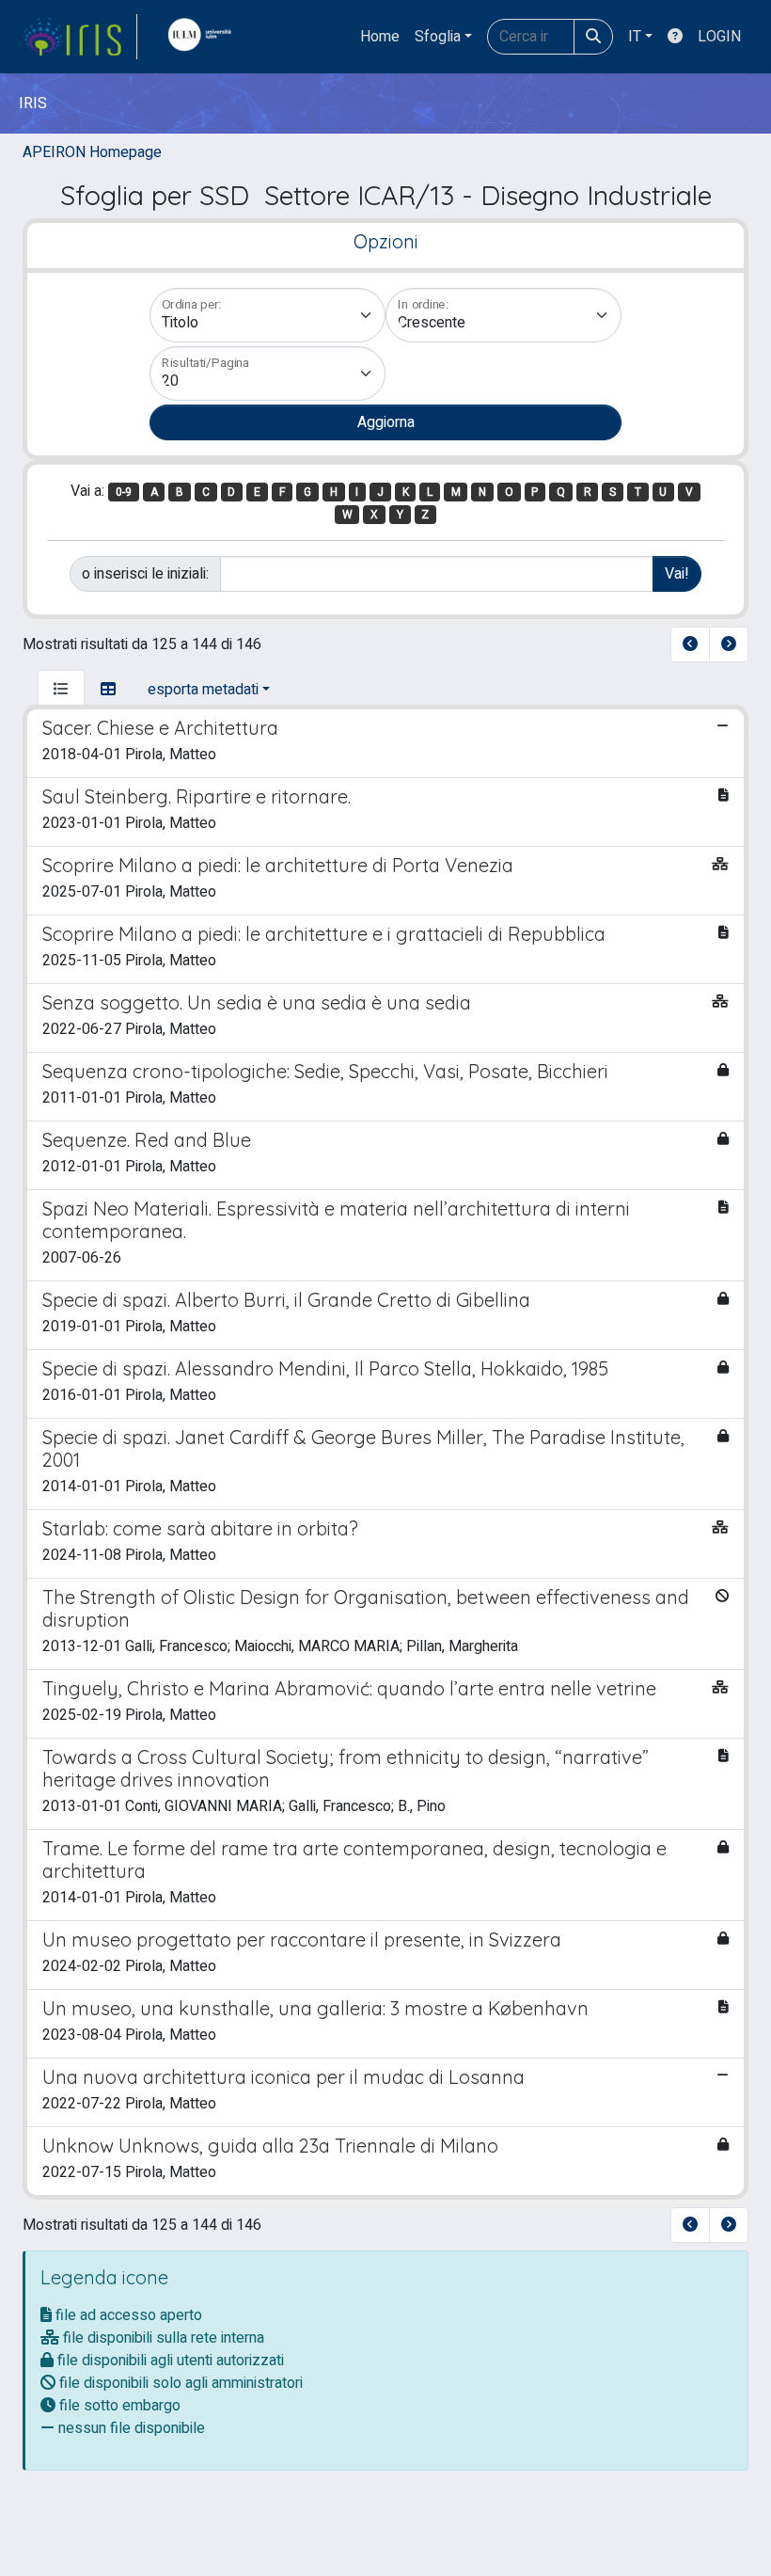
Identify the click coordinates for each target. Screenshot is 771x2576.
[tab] (61, 690)
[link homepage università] (204, 37)
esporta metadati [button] (203, 690)
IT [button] (635, 37)
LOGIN (719, 37)
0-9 (124, 492)
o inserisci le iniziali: (145, 574)
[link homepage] (80, 37)
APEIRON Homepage (92, 152)
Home (380, 37)
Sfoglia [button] (438, 37)
